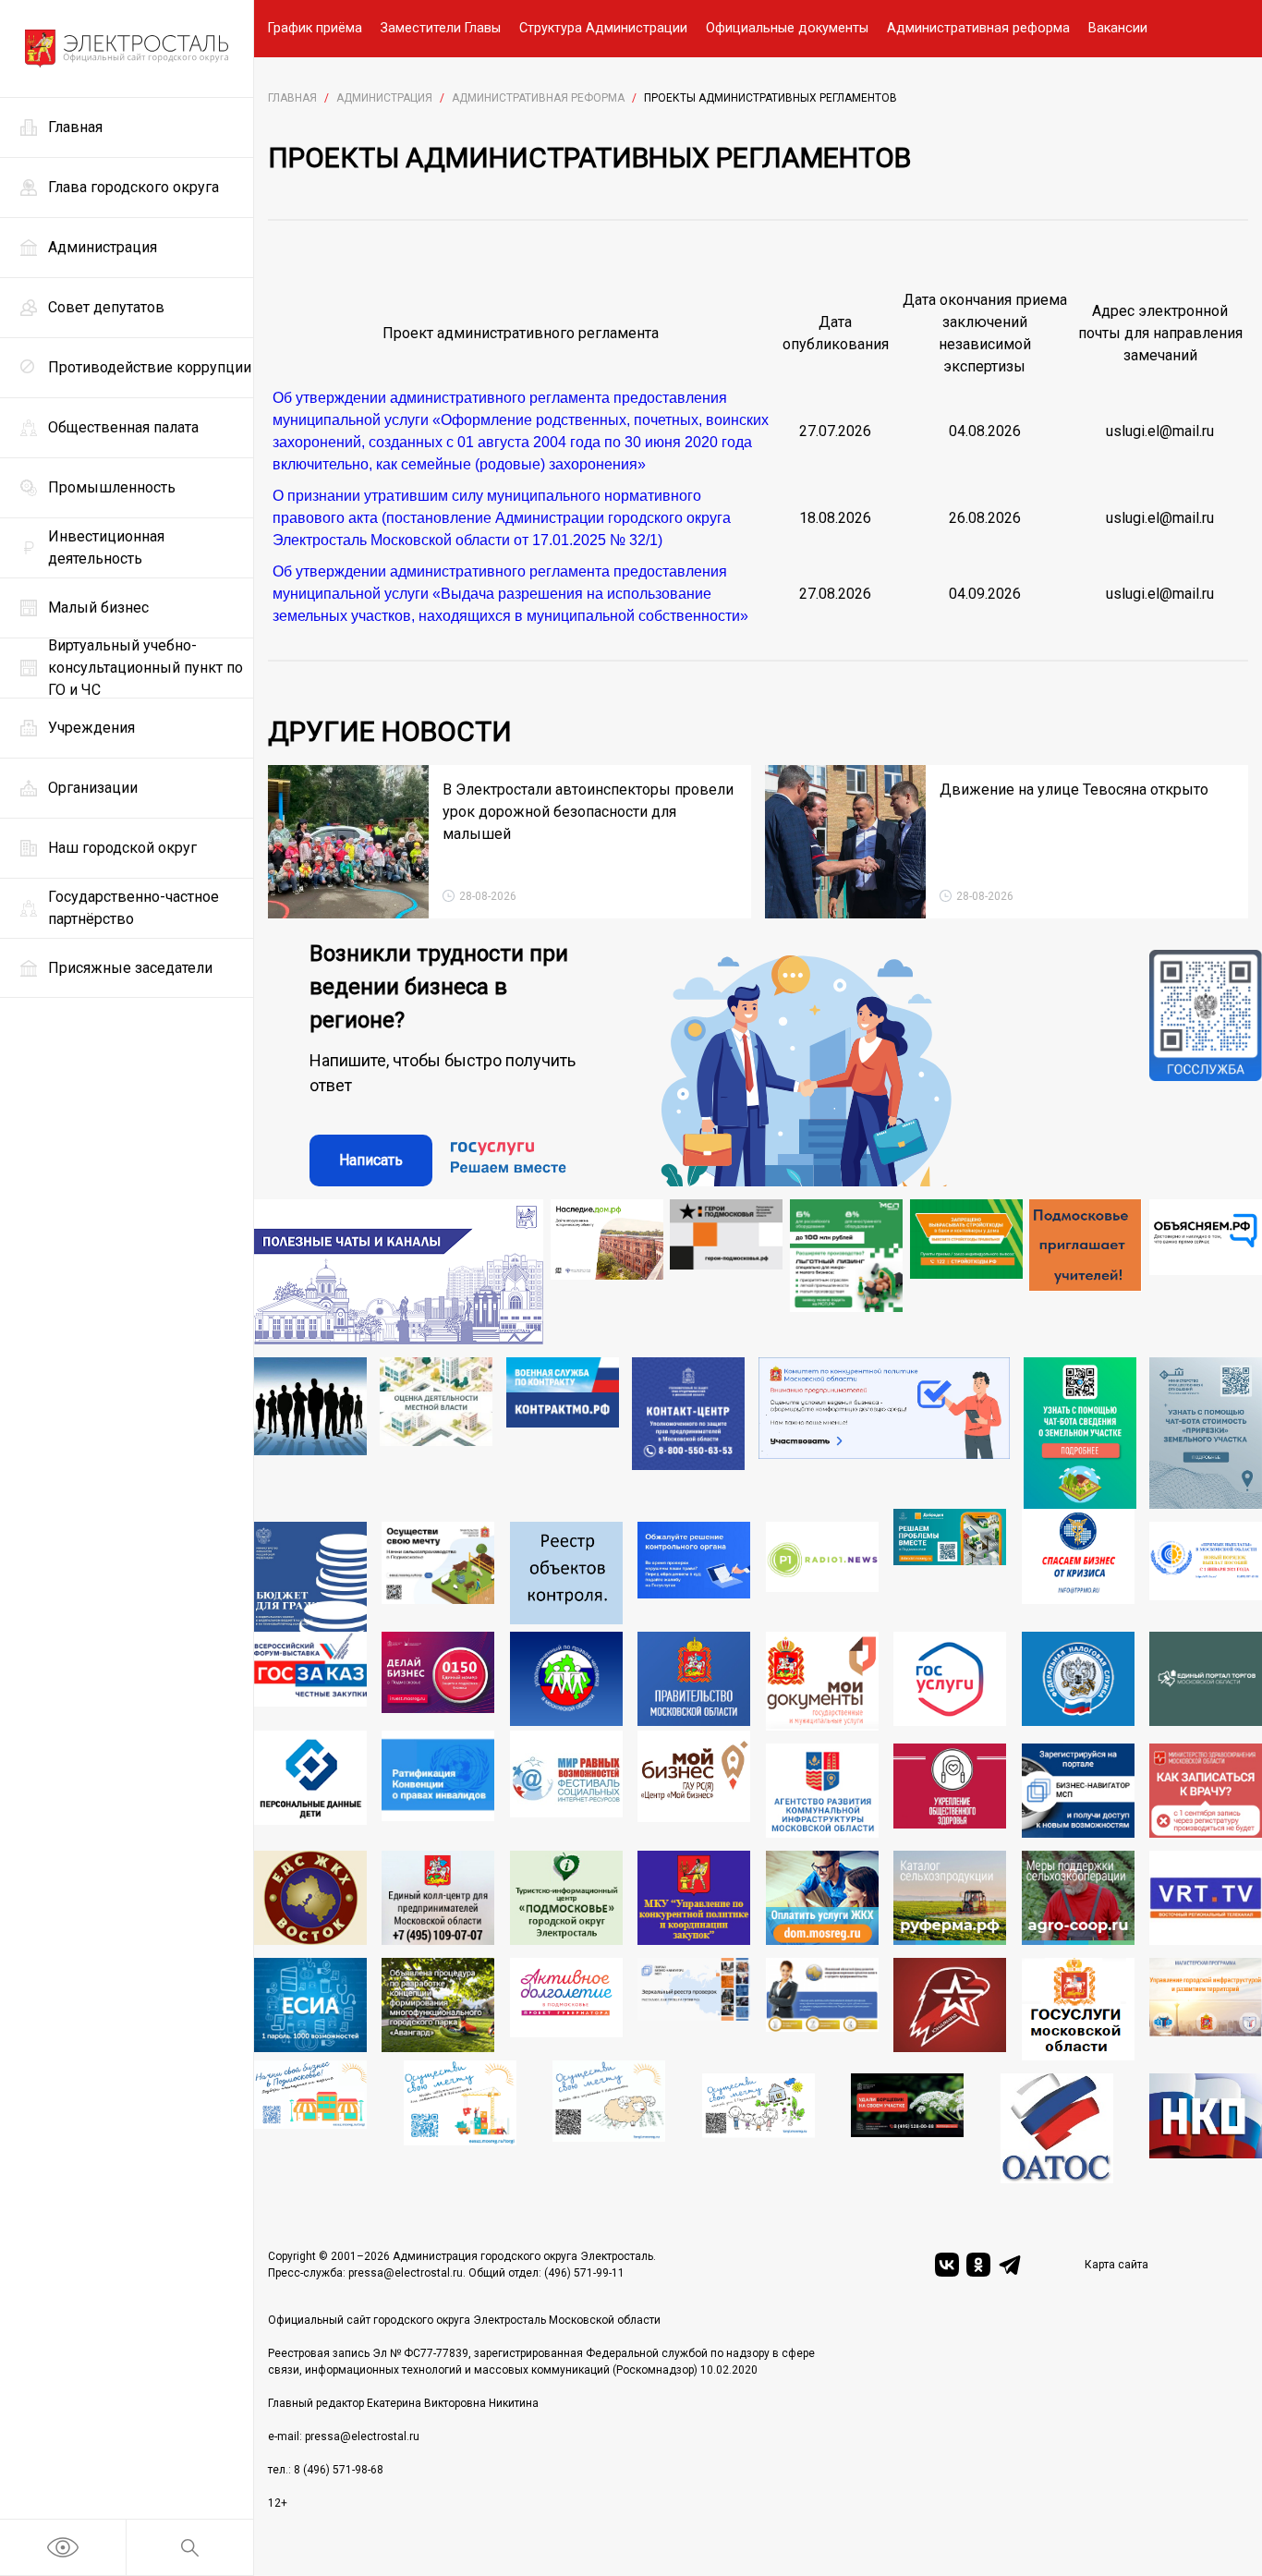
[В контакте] (947, 2265)
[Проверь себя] (950, 1791)
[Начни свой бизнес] (310, 2122)
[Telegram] (1010, 2265)
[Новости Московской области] (822, 1576)
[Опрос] (885, 1434)
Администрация (384, 98)
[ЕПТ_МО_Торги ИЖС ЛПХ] (758, 2128)
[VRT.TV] (1206, 1898)
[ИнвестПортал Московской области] (438, 1681)
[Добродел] (950, 1570)
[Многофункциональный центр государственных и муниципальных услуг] (822, 1681)
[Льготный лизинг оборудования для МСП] (846, 1272)
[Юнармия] (950, 2009)
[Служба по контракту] (563, 1434)
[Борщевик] (907, 2128)
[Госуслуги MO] (1078, 2009)
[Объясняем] (1206, 1272)
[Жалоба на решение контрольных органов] (694, 1576)
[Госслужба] (1206, 1068)
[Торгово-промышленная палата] (1078, 1570)
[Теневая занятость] (310, 1434)
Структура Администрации (603, 28)
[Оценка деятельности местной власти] (436, 1434)
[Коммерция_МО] (460, 2122)
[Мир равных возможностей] (566, 1784)
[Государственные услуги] (950, 1681)
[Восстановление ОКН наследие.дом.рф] (607, 1272)
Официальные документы (787, 28)
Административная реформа (978, 28)
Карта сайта (1116, 2265)
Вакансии (1118, 28)
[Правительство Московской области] (694, 1681)
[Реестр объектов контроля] (566, 1576)
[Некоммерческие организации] (1206, 2128)
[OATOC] (1057, 2128)
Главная (292, 98)
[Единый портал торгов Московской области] (1206, 1681)
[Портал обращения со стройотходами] (966, 1272)
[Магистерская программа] (1206, 2009)
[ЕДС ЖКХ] (310, 1898)
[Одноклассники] (978, 2265)
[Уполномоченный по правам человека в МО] (566, 1681)
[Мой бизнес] (694, 1784)
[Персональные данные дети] (310, 1784)
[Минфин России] (310, 1576)
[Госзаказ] (310, 1681)
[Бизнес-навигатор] (1078, 1791)
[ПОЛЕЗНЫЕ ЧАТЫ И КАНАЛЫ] (399, 1272)
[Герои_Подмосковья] (726, 1272)
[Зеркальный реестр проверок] (694, 2009)
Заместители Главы (441, 28)
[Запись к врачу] (1206, 1791)
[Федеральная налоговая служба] (1078, 1681)
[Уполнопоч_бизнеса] (688, 1434)
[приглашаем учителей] (1086, 1272)
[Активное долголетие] (566, 2009)
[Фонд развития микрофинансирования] (822, 2009)
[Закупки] (694, 1898)
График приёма (315, 28)
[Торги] (1080, 1434)
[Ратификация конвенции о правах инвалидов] (438, 1784)
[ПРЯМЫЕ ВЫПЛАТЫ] (1206, 1576)
